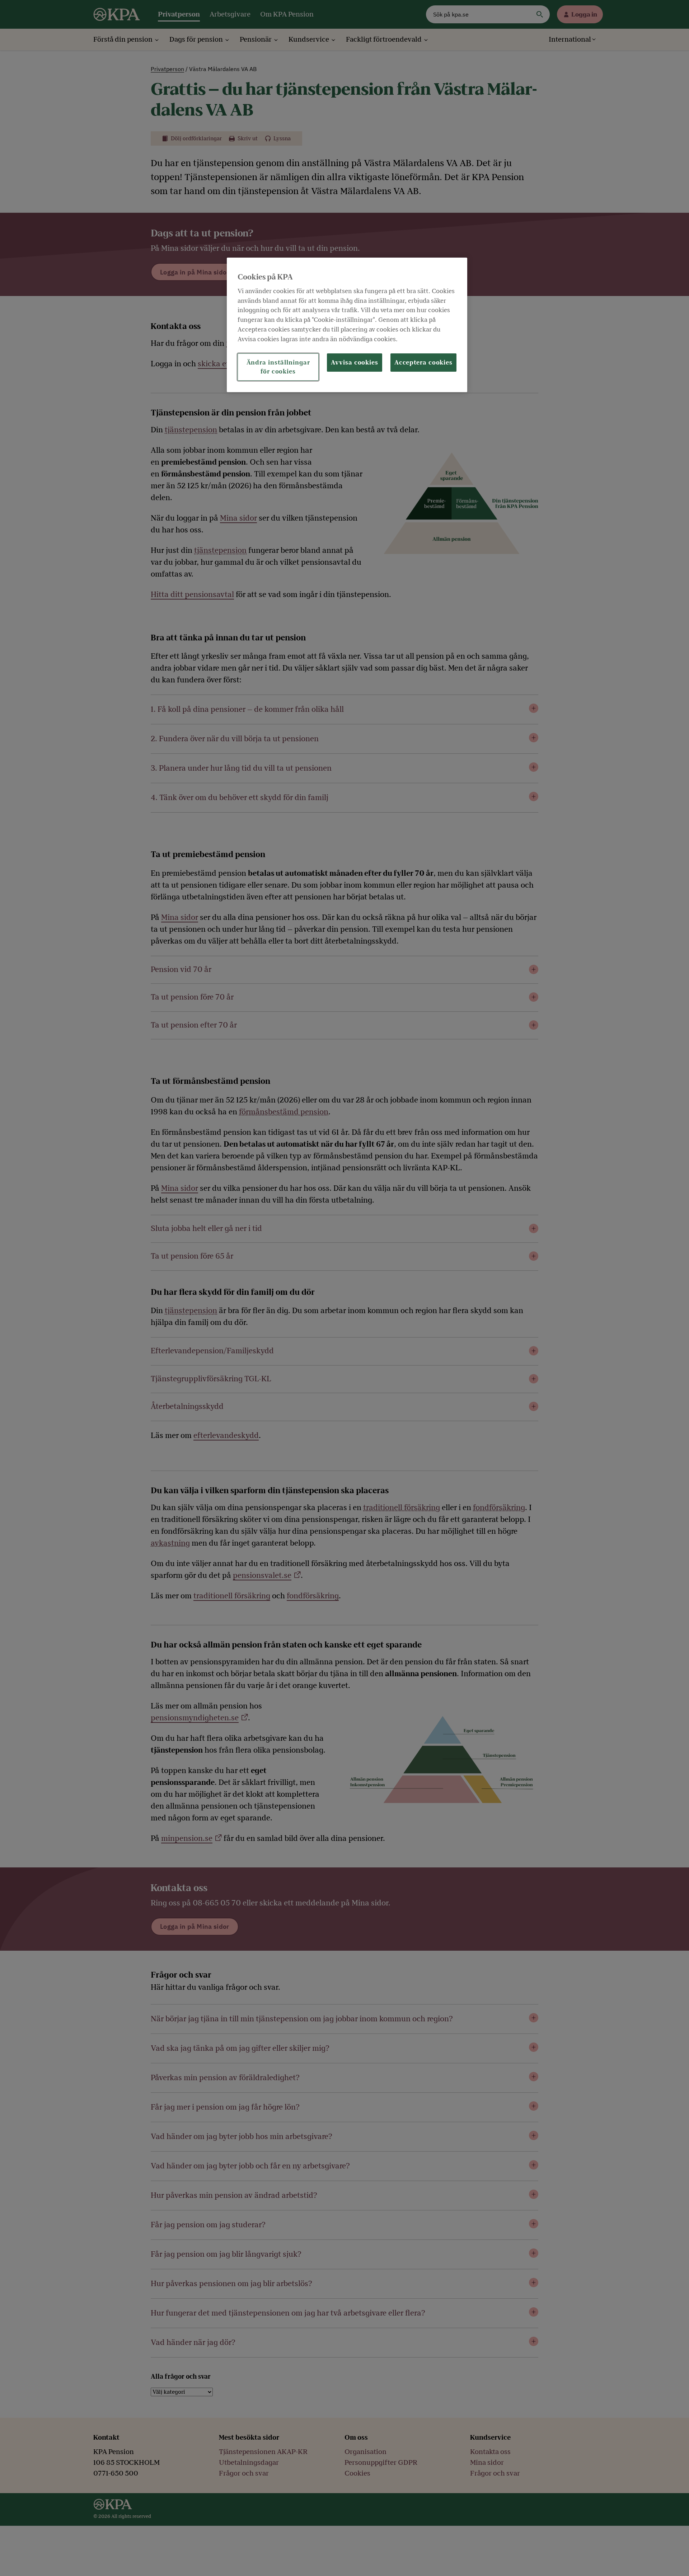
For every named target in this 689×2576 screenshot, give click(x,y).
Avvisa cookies (355, 363)
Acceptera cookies (423, 363)
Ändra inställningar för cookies (278, 367)
